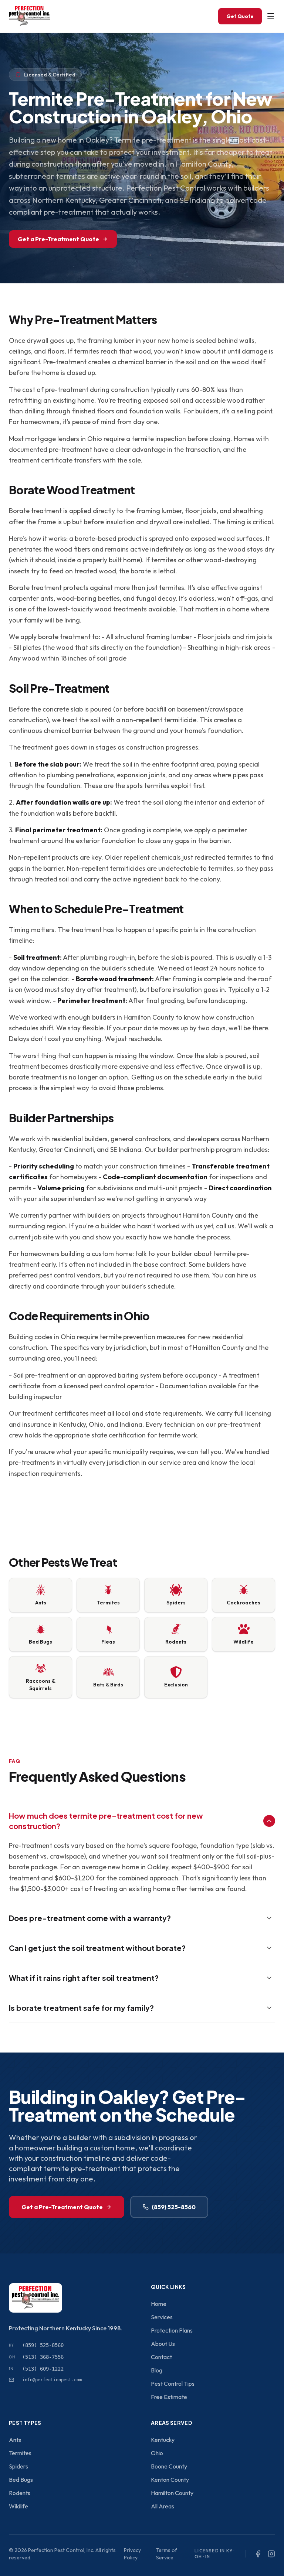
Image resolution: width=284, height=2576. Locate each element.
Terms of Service (167, 2554)
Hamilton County (172, 2493)
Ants (15, 2440)
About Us (163, 2344)
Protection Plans (172, 2330)
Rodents (20, 2493)
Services (162, 2317)
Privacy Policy (132, 2554)
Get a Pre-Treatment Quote (58, 239)
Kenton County (170, 2480)
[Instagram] (271, 2554)
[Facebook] (258, 2554)
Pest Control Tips (173, 2384)
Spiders (18, 2466)
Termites (20, 2453)
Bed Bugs (21, 2480)
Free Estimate (169, 2397)
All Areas (163, 2506)
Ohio (157, 2453)
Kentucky (163, 2440)
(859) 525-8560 (174, 2207)
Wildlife (18, 2506)
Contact (161, 2357)
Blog (157, 2370)
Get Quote (240, 16)
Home (159, 2304)
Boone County (169, 2466)
